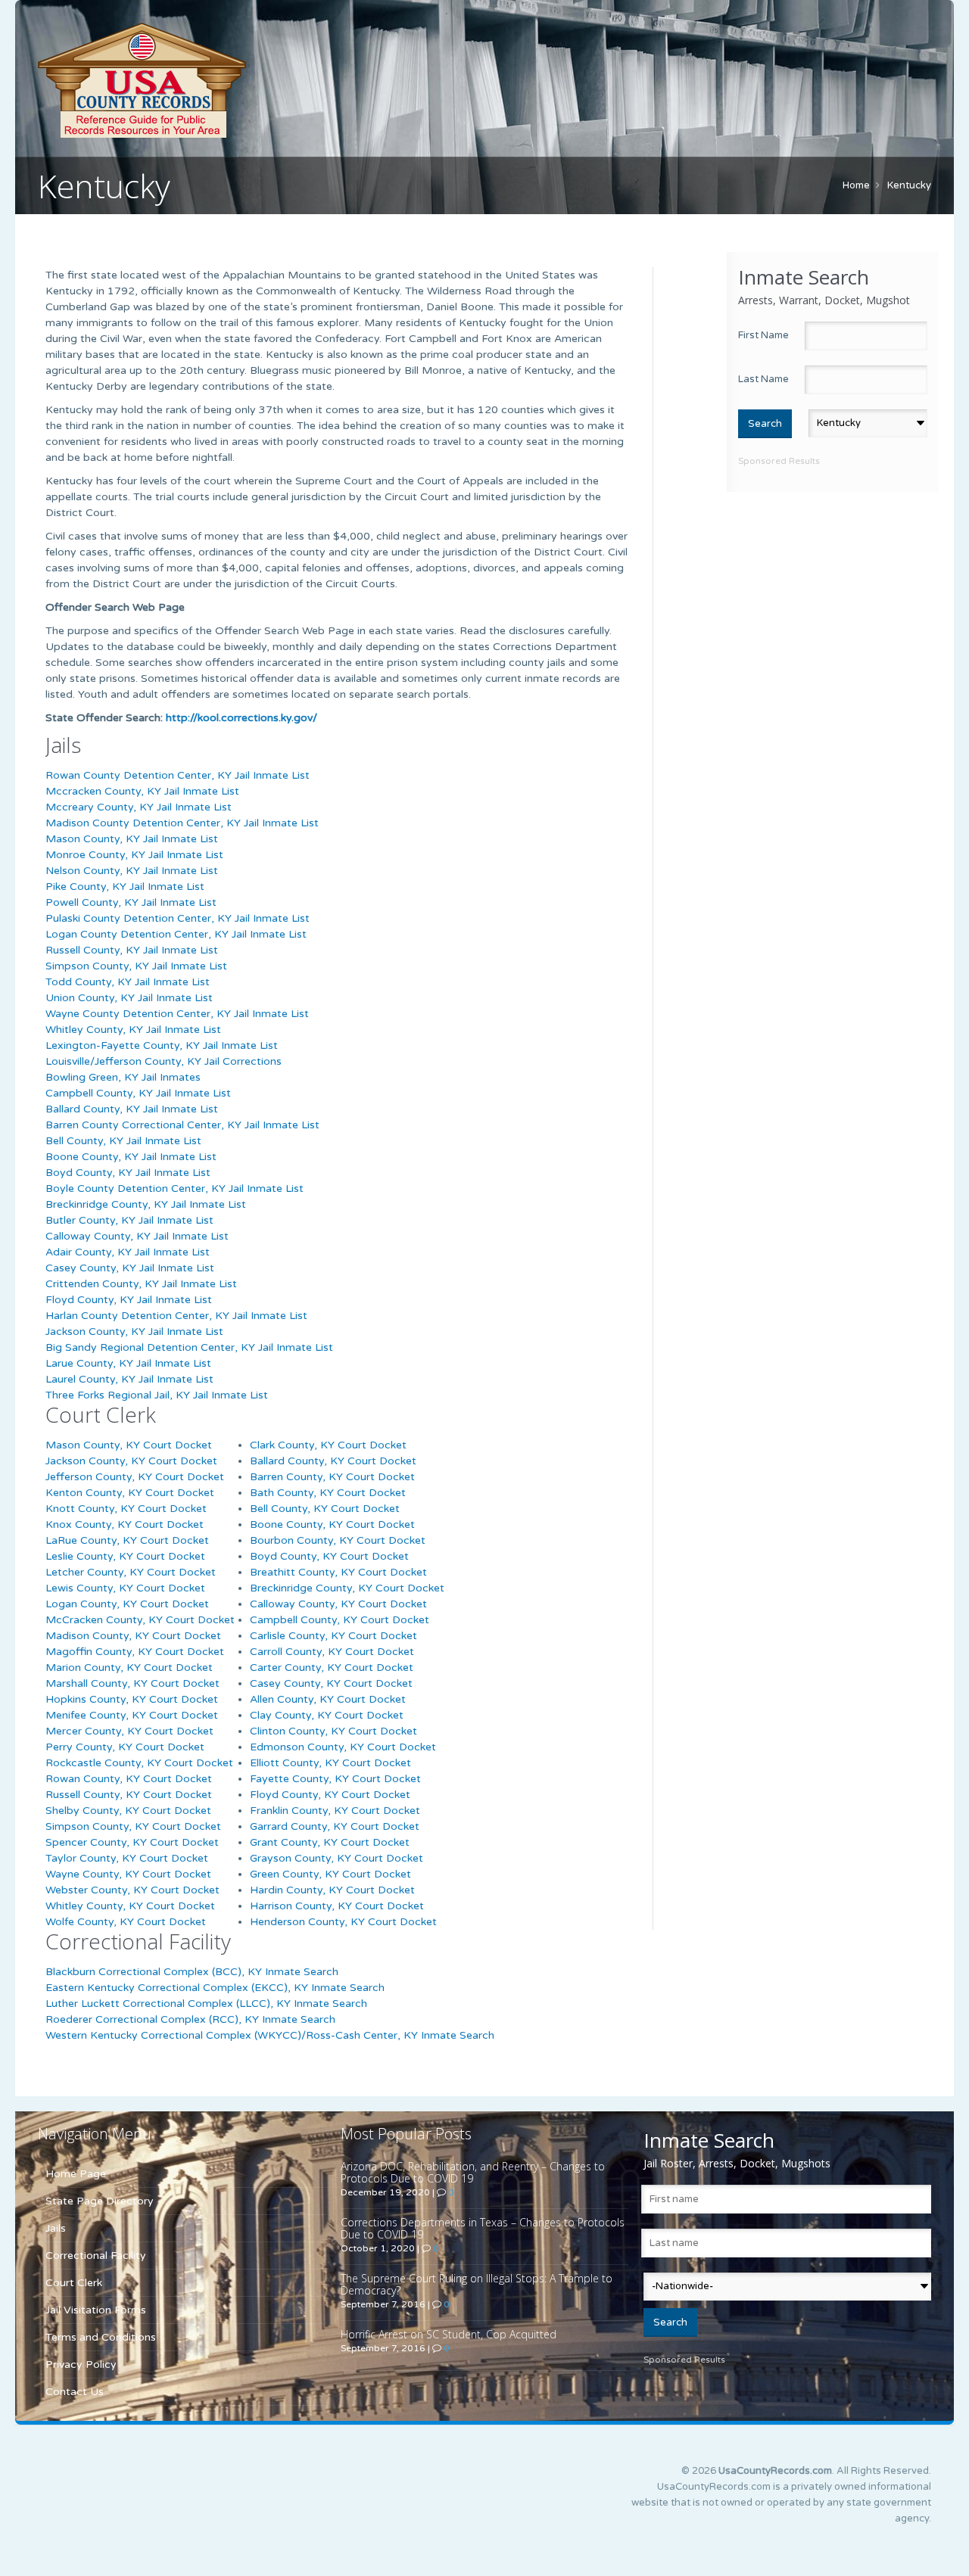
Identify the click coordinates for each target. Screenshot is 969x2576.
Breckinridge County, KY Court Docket (347, 1588)
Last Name (763, 379)
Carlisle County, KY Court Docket (333, 1636)
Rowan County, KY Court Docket (129, 1779)
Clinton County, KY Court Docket (333, 1731)
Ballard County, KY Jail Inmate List (132, 1109)
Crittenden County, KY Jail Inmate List (141, 1284)
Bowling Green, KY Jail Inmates (123, 1077)
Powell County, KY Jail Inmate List (131, 902)
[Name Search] (212, 80)
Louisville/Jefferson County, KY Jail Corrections (164, 1061)
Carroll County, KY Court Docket (332, 1652)
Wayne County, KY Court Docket (128, 1874)
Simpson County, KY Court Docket (133, 1826)
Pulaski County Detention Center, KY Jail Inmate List (178, 918)
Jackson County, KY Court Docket (131, 1461)
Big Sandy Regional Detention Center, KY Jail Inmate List (189, 1347)
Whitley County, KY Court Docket (130, 1906)
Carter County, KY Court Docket (332, 1668)
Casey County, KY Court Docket (331, 1683)
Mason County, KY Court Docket (129, 1445)
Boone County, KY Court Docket (332, 1524)
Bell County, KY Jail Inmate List (123, 1141)
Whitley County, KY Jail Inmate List (133, 1030)
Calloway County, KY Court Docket (338, 1604)
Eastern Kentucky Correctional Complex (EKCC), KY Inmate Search (215, 1988)
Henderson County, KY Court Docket (343, 1922)
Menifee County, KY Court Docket (132, 1715)
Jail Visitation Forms (96, 2310)
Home (856, 185)
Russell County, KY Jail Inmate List (132, 950)
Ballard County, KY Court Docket (333, 1461)
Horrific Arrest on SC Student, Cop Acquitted (449, 2334)
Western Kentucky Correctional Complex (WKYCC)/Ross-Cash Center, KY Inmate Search (270, 2035)
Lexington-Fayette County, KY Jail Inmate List (162, 1045)
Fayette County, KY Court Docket (335, 1779)
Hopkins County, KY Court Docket (132, 1699)
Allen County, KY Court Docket (328, 1699)
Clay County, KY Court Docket (327, 1715)
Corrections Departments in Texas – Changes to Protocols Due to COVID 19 (483, 2228)
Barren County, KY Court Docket (332, 1477)
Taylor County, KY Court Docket (127, 1858)
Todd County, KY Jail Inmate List (128, 982)
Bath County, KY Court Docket (328, 1493)
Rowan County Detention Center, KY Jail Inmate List (178, 775)
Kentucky (909, 185)
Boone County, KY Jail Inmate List (131, 1157)
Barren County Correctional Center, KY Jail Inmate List (182, 1125)
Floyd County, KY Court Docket (330, 1795)
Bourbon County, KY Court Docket (338, 1540)
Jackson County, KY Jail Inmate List (134, 1332)
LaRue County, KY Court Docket (127, 1540)
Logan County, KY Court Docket (127, 1604)
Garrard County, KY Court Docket (335, 1826)
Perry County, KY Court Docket (125, 1747)
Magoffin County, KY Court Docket (135, 1652)
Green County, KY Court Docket (330, 1874)
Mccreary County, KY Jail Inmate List (139, 807)
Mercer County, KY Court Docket (129, 1731)
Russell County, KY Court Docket (129, 1795)
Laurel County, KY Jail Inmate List (129, 1379)
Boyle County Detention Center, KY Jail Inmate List (174, 1188)
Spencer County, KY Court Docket (132, 1842)
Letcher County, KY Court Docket (131, 1572)
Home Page (76, 2174)
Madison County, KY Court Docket (133, 1636)
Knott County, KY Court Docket (126, 1509)
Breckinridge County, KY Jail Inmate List (146, 1204)
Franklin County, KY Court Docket (335, 1811)
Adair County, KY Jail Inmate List (128, 1252)
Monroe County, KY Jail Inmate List (134, 855)
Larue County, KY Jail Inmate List (128, 1363)
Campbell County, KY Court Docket (340, 1620)
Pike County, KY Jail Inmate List (125, 887)
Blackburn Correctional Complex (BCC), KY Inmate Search (192, 1972)
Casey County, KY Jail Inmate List (130, 1268)
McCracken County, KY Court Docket (140, 1620)
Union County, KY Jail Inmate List (129, 998)
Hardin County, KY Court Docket (332, 1890)
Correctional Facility (96, 2256)
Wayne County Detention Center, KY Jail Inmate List (177, 1014)
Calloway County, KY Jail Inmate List (137, 1236)
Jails (56, 2228)
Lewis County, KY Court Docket (125, 1588)
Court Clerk (74, 2283)
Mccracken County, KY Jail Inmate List (142, 791)
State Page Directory (100, 2201)
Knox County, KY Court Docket (125, 1524)
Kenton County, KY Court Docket (130, 1493)
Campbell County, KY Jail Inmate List (138, 1093)
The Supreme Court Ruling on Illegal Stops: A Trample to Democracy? (477, 2284)
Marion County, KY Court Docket (129, 1668)
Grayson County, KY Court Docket (337, 1858)
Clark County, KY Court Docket (328, 1445)
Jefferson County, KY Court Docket (135, 1477)
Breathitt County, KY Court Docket (338, 1572)
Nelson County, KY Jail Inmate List (132, 871)
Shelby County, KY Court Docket (128, 1811)
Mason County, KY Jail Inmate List (132, 839)
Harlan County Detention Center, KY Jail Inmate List (176, 1316)
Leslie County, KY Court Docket (125, 1556)
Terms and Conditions (101, 2337)
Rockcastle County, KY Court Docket (139, 1763)
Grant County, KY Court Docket (330, 1842)
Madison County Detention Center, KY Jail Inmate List (182, 823)
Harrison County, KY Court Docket (337, 1906)
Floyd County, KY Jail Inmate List (129, 1300)
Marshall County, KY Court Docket (132, 1683)
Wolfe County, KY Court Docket (126, 1922)
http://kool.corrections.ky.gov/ (241, 718)
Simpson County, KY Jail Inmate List (136, 966)
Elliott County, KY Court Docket (330, 1763)
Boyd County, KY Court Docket (329, 1556)
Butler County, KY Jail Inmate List (129, 1220)
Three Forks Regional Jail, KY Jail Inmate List (157, 1395)
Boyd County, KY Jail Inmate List (128, 1173)
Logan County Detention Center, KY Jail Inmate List (176, 934)
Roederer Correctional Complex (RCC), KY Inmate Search (190, 2019)
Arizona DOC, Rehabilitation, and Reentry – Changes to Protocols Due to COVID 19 (473, 2172)
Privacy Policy (81, 2364)
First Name (763, 335)
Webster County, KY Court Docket (132, 1890)
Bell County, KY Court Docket (325, 1509)
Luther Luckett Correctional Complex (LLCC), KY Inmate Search (206, 2004)
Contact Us (75, 2392)
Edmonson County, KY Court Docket (343, 1747)
